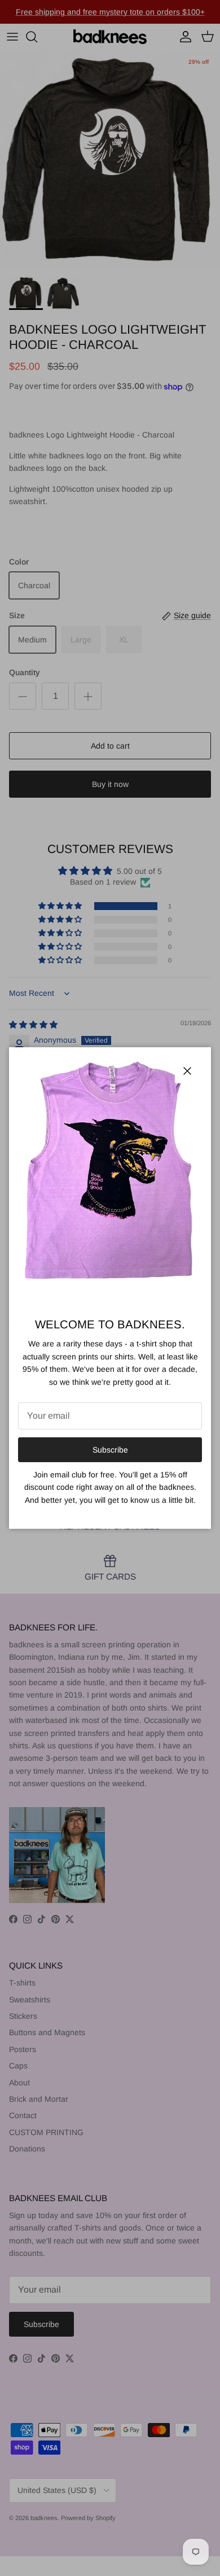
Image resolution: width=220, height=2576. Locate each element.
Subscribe (110, 1450)
